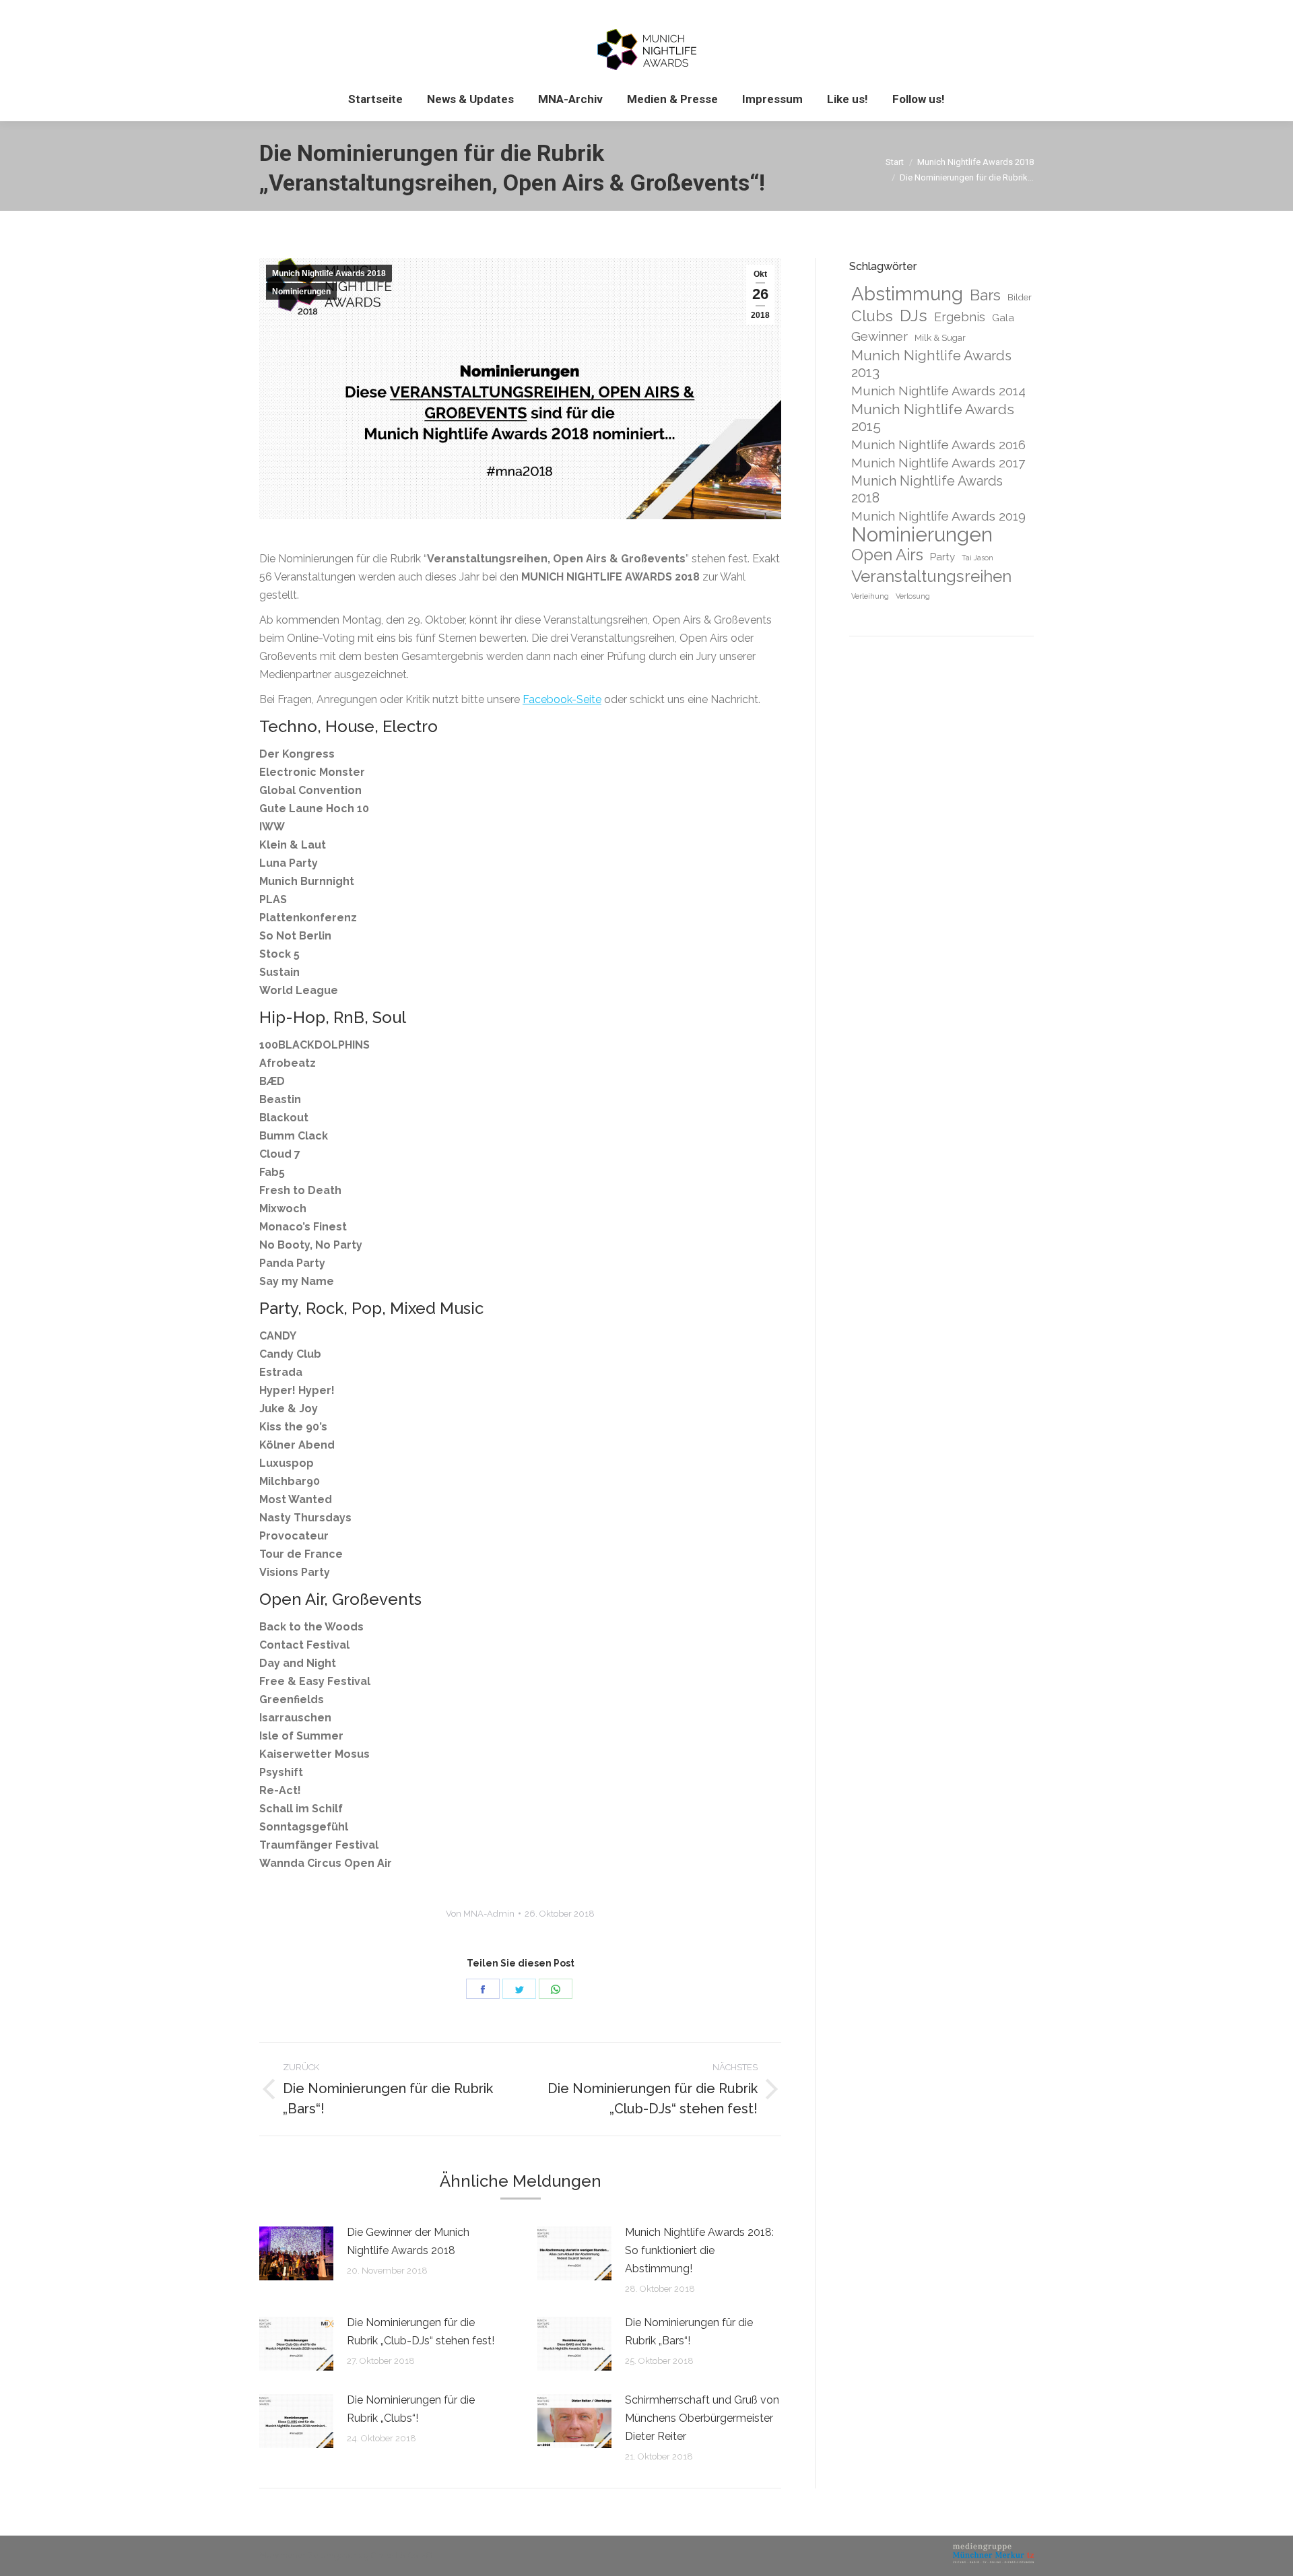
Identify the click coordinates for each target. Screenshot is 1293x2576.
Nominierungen (301, 292)
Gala (1003, 318)
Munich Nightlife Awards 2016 (938, 444)
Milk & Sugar (940, 337)
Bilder (1020, 297)
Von (480, 1914)
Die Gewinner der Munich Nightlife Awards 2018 (408, 2241)
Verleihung (870, 596)
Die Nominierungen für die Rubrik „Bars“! (689, 2332)
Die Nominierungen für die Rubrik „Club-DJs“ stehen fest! (421, 2332)
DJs (914, 316)
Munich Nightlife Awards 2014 (938, 391)
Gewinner (880, 336)
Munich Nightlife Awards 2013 (931, 364)
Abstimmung (907, 294)
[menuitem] (375, 99)
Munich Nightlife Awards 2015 (933, 418)
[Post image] (296, 2253)
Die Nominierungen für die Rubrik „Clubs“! (411, 2409)
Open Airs (887, 555)
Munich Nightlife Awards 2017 (938, 463)
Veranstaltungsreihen (931, 576)
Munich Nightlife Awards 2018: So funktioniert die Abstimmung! (699, 2250)
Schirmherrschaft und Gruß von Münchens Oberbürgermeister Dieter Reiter (702, 2418)
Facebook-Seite (562, 699)
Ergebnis (960, 317)
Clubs (872, 316)
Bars (985, 295)
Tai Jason (977, 558)
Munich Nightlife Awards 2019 (938, 516)
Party (942, 557)
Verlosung (913, 596)
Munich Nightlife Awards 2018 (329, 273)
